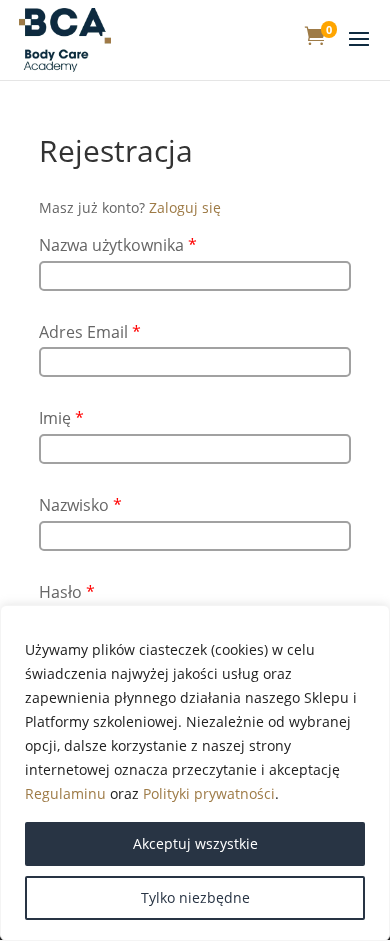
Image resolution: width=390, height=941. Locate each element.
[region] (195, 773)
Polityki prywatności (209, 793)
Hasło (67, 592)
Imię (61, 418)
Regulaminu (65, 793)
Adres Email (90, 332)
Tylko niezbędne (195, 897)
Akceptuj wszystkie (195, 843)
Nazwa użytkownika (118, 245)
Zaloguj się (185, 207)
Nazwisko (80, 505)
